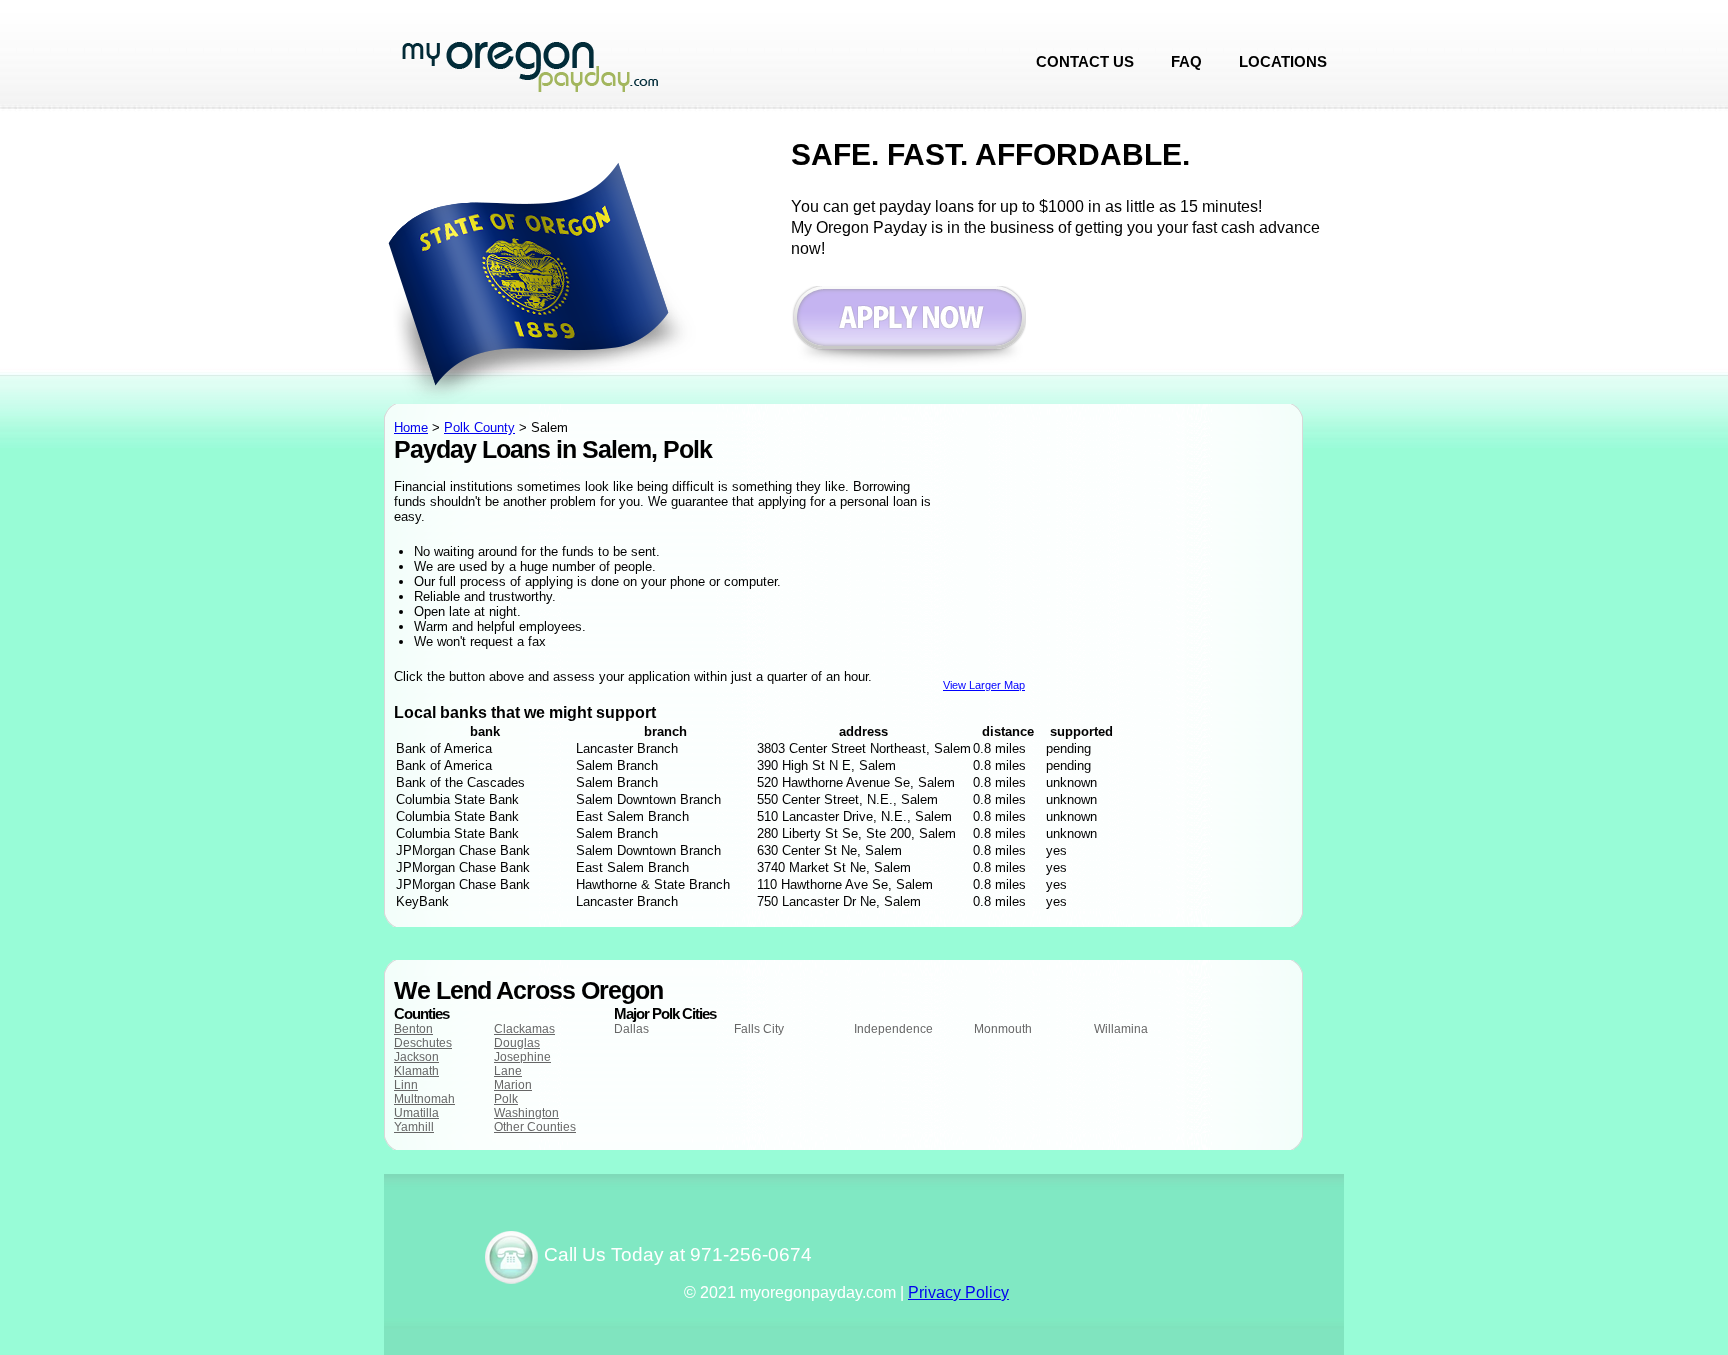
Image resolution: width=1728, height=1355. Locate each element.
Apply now (908, 327)
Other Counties (535, 1127)
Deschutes (423, 1043)
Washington (526, 1113)
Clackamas (524, 1029)
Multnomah (424, 1099)
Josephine (522, 1057)
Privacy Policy (958, 1292)
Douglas (517, 1043)
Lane (508, 1071)
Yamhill (414, 1127)
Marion (513, 1085)
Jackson (416, 1057)
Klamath (416, 1071)
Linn (406, 1085)
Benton (413, 1029)
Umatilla (416, 1113)
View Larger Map (984, 685)
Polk (506, 1099)
